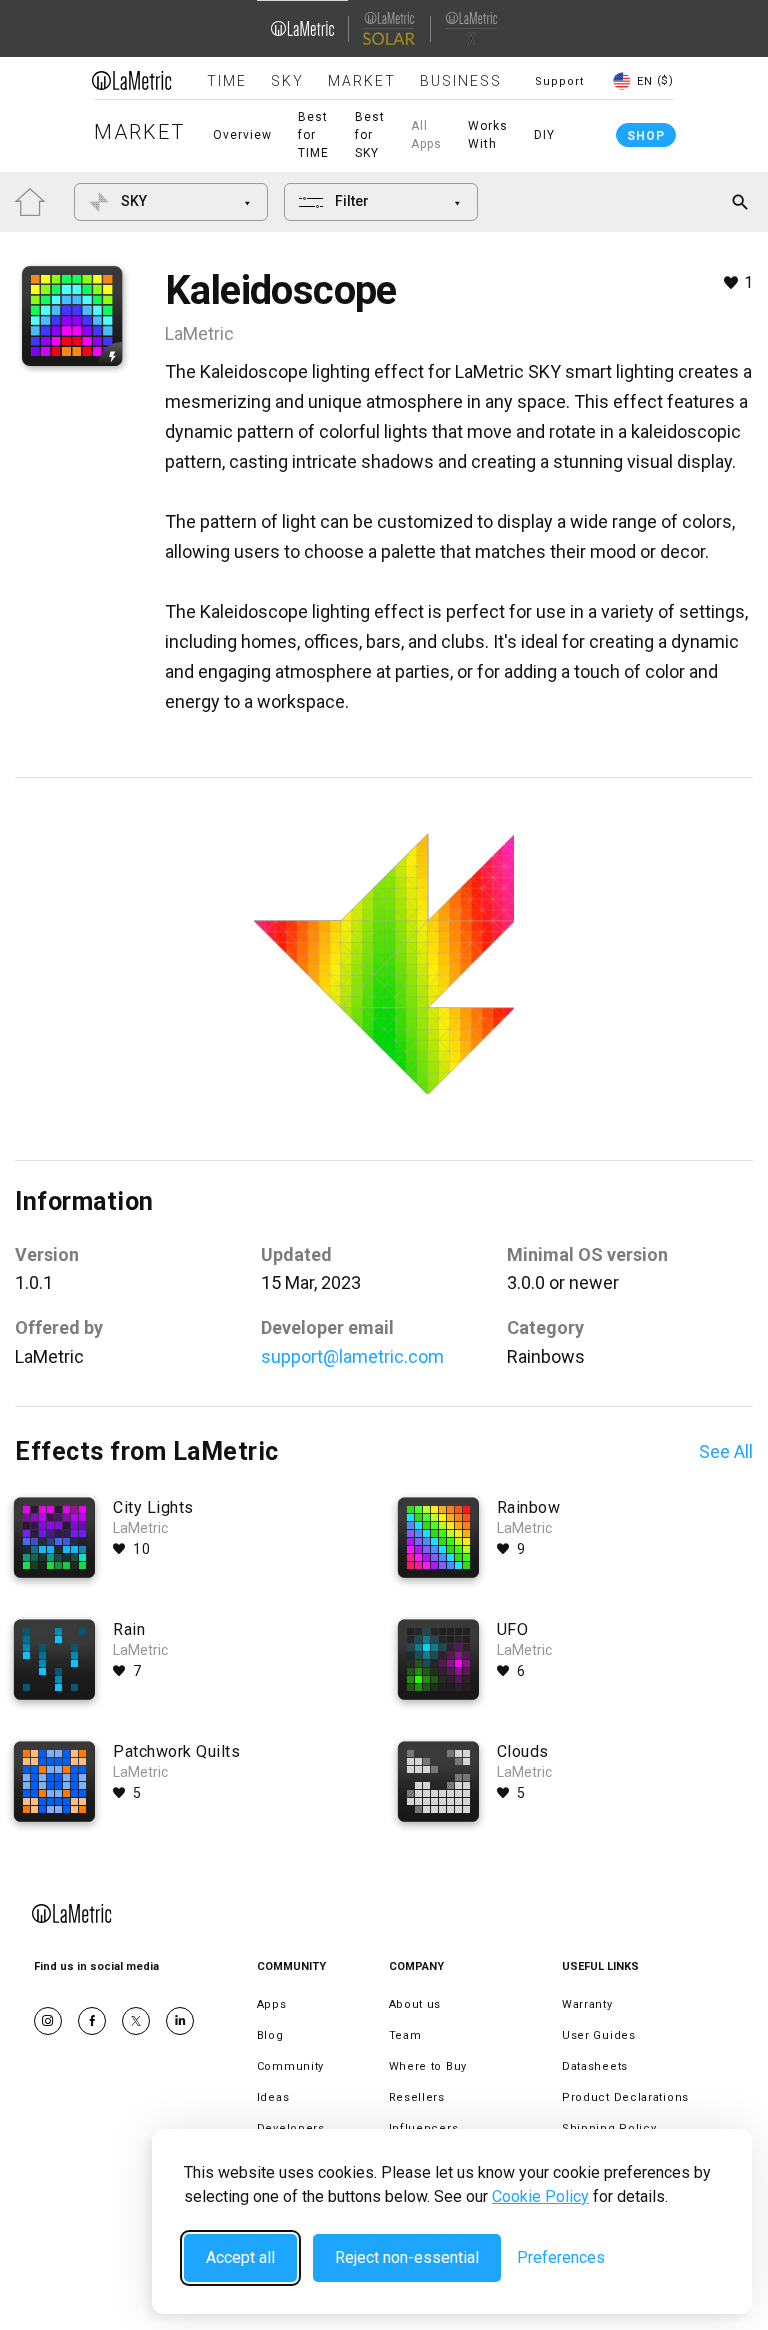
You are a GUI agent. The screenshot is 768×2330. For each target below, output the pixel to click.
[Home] (132, 80)
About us (415, 2004)
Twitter (136, 2021)
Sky (287, 81)
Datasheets (595, 2066)
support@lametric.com (352, 1356)
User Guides (599, 2035)
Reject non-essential (407, 2257)
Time (227, 81)
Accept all (240, 2257)
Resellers (417, 2097)
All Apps (426, 135)
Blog (270, 2035)
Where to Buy (428, 2066)
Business (461, 81)
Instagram (48, 2021)
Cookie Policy (540, 2196)
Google (180, 2021)
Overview (242, 135)
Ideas (273, 2097)
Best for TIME (313, 135)
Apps (272, 2004)
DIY (544, 135)
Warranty (587, 2004)
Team (405, 2035)
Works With (488, 135)
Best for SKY (370, 135)
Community (290, 2066)
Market (362, 81)
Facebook (92, 2021)
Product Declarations (625, 2097)
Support (559, 81)
